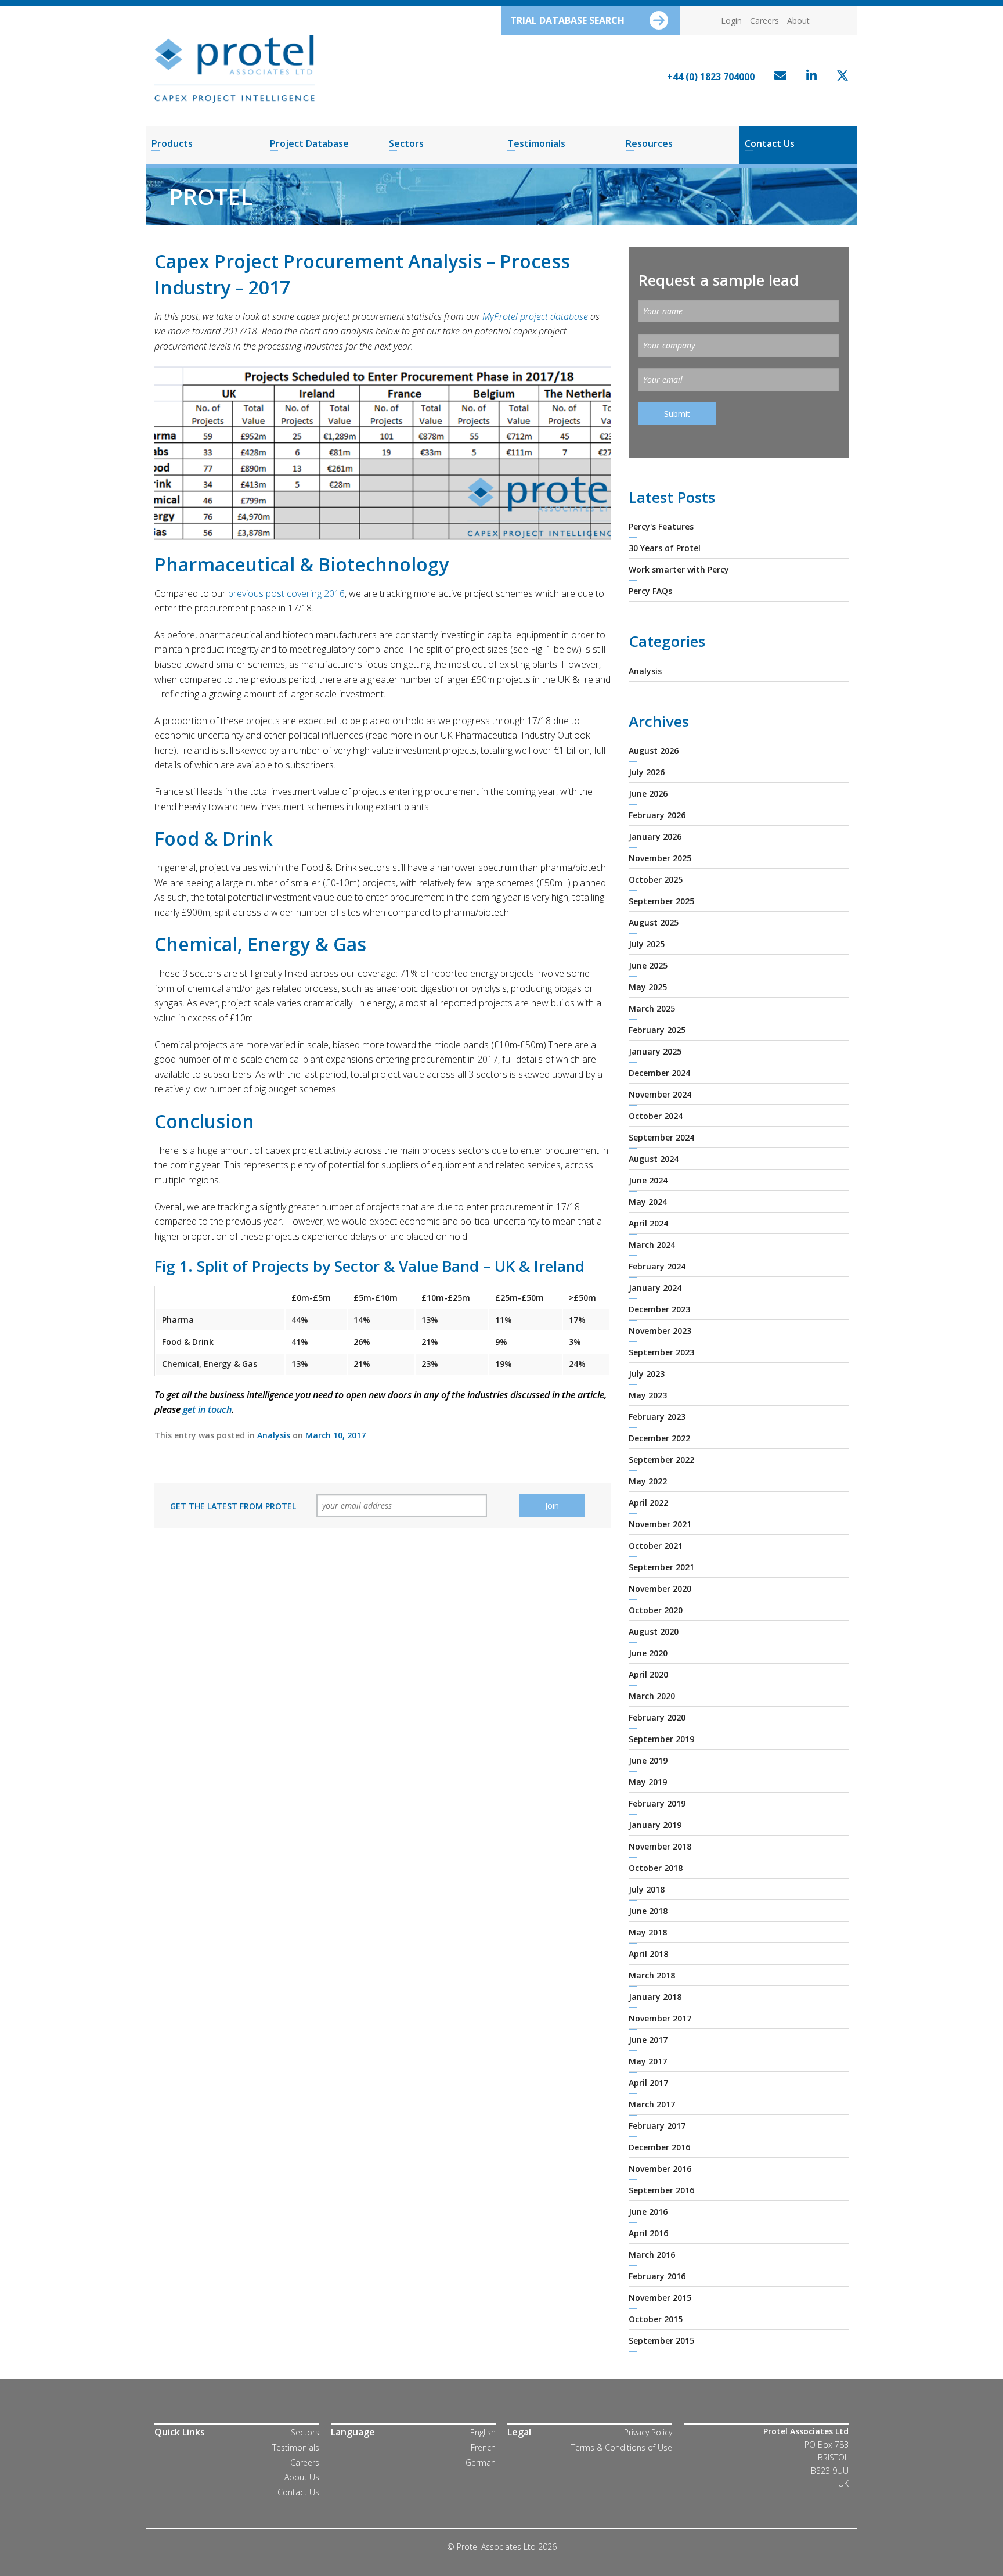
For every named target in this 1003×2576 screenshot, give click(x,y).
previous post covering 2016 (286, 593)
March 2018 (652, 1975)
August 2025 (654, 922)
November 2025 (660, 858)
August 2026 (654, 751)
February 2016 (657, 2276)
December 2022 (659, 1438)
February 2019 (657, 1803)
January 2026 (655, 837)
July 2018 (647, 1889)
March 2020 (652, 1696)
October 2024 (656, 1116)
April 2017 (648, 2083)
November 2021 (660, 1524)
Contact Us (770, 143)
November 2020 (660, 1589)
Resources (649, 143)
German (481, 2462)
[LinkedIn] (809, 77)
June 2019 (648, 1760)
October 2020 (656, 1610)
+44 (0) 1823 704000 (711, 77)
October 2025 (656, 879)
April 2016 (648, 2233)
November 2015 (660, 2298)
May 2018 (648, 1932)
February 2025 (657, 1030)
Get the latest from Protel (233, 1506)
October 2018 (656, 1868)
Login (731, 21)
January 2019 (655, 1825)
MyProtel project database (535, 316)
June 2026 (648, 794)
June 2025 (648, 965)
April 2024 (648, 1223)
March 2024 (652, 1245)
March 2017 (652, 2104)
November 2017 (660, 2018)
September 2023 (661, 1352)
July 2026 (647, 772)
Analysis (274, 1435)
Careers (764, 21)
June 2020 (648, 1653)
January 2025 (655, 1051)
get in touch (207, 1409)
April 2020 (648, 1674)
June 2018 (648, 1911)
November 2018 (660, 1846)
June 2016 (648, 2212)
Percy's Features (661, 526)
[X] (840, 77)
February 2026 (657, 815)
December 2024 (659, 1073)
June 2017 (648, 2040)
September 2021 (661, 1567)
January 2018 (655, 1997)
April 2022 (648, 1503)
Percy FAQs (650, 591)
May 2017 (648, 2061)
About (798, 21)
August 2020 (654, 1631)
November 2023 (660, 1331)
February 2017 (657, 2126)
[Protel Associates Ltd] (234, 68)
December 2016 (659, 2147)
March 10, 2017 (335, 1435)
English (483, 2432)
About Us (302, 2477)
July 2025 (647, 944)
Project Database (309, 143)
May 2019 (648, 1782)
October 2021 (656, 1546)
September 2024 (661, 1137)
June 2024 (648, 1180)
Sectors (406, 143)
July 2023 (647, 1374)
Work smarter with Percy (679, 569)
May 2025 (648, 987)
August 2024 (654, 1159)
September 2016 (661, 2190)
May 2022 (648, 1481)
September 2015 (661, 2341)
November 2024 (660, 1094)
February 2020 (657, 1717)
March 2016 (652, 2255)
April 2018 (648, 1954)
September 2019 (661, 1739)
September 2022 (661, 1460)
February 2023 (657, 1417)
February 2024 (657, 1266)
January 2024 (655, 1288)
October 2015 (656, 2319)
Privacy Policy (648, 2432)
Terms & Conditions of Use (622, 2447)
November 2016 (660, 2169)
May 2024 (648, 1202)
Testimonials (536, 143)
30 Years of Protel (665, 548)
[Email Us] (777, 77)
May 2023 (648, 1395)
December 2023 (659, 1309)
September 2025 (661, 901)
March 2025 (652, 1008)
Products (172, 143)
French (483, 2447)
